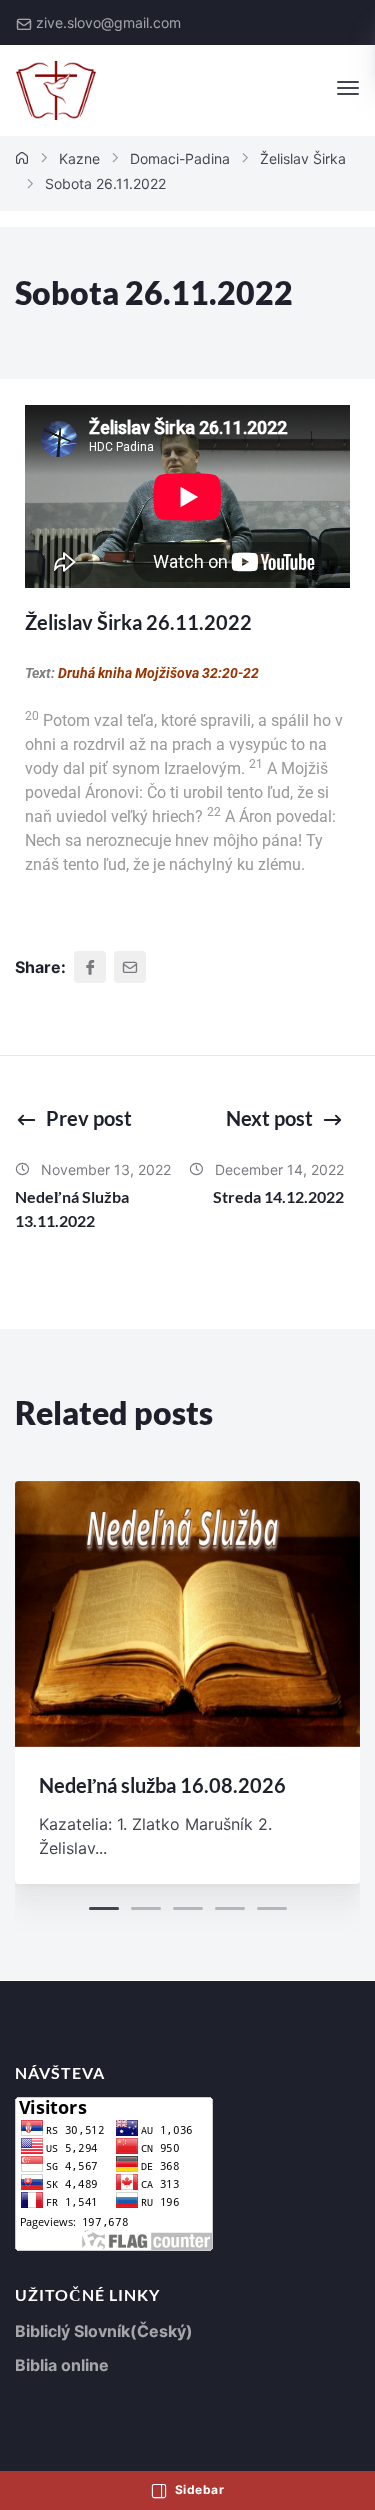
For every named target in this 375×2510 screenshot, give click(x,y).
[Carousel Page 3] (188, 1908)
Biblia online (62, 2365)
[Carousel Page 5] (272, 1908)
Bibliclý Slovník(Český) (104, 2331)
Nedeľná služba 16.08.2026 (162, 1785)
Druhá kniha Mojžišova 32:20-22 (158, 673)
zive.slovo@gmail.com (108, 22)
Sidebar (197, 2489)
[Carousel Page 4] (230, 1908)
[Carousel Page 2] (146, 1908)
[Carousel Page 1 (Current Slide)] (104, 1908)
